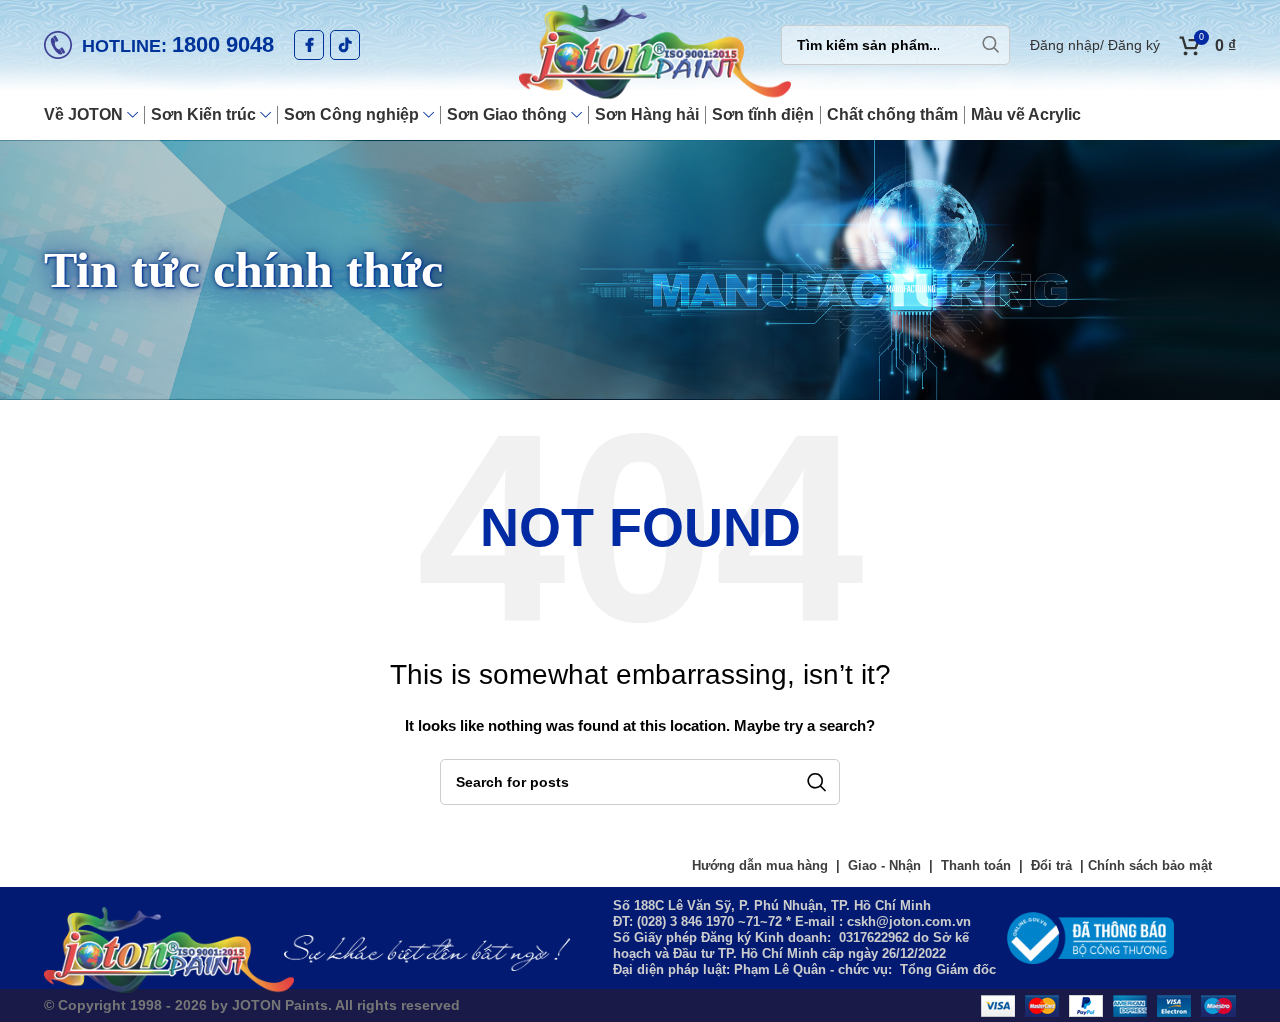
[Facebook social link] (309, 45)
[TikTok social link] (345, 45)
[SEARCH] (990, 45)
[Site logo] (640, 54)
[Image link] (1090, 936)
